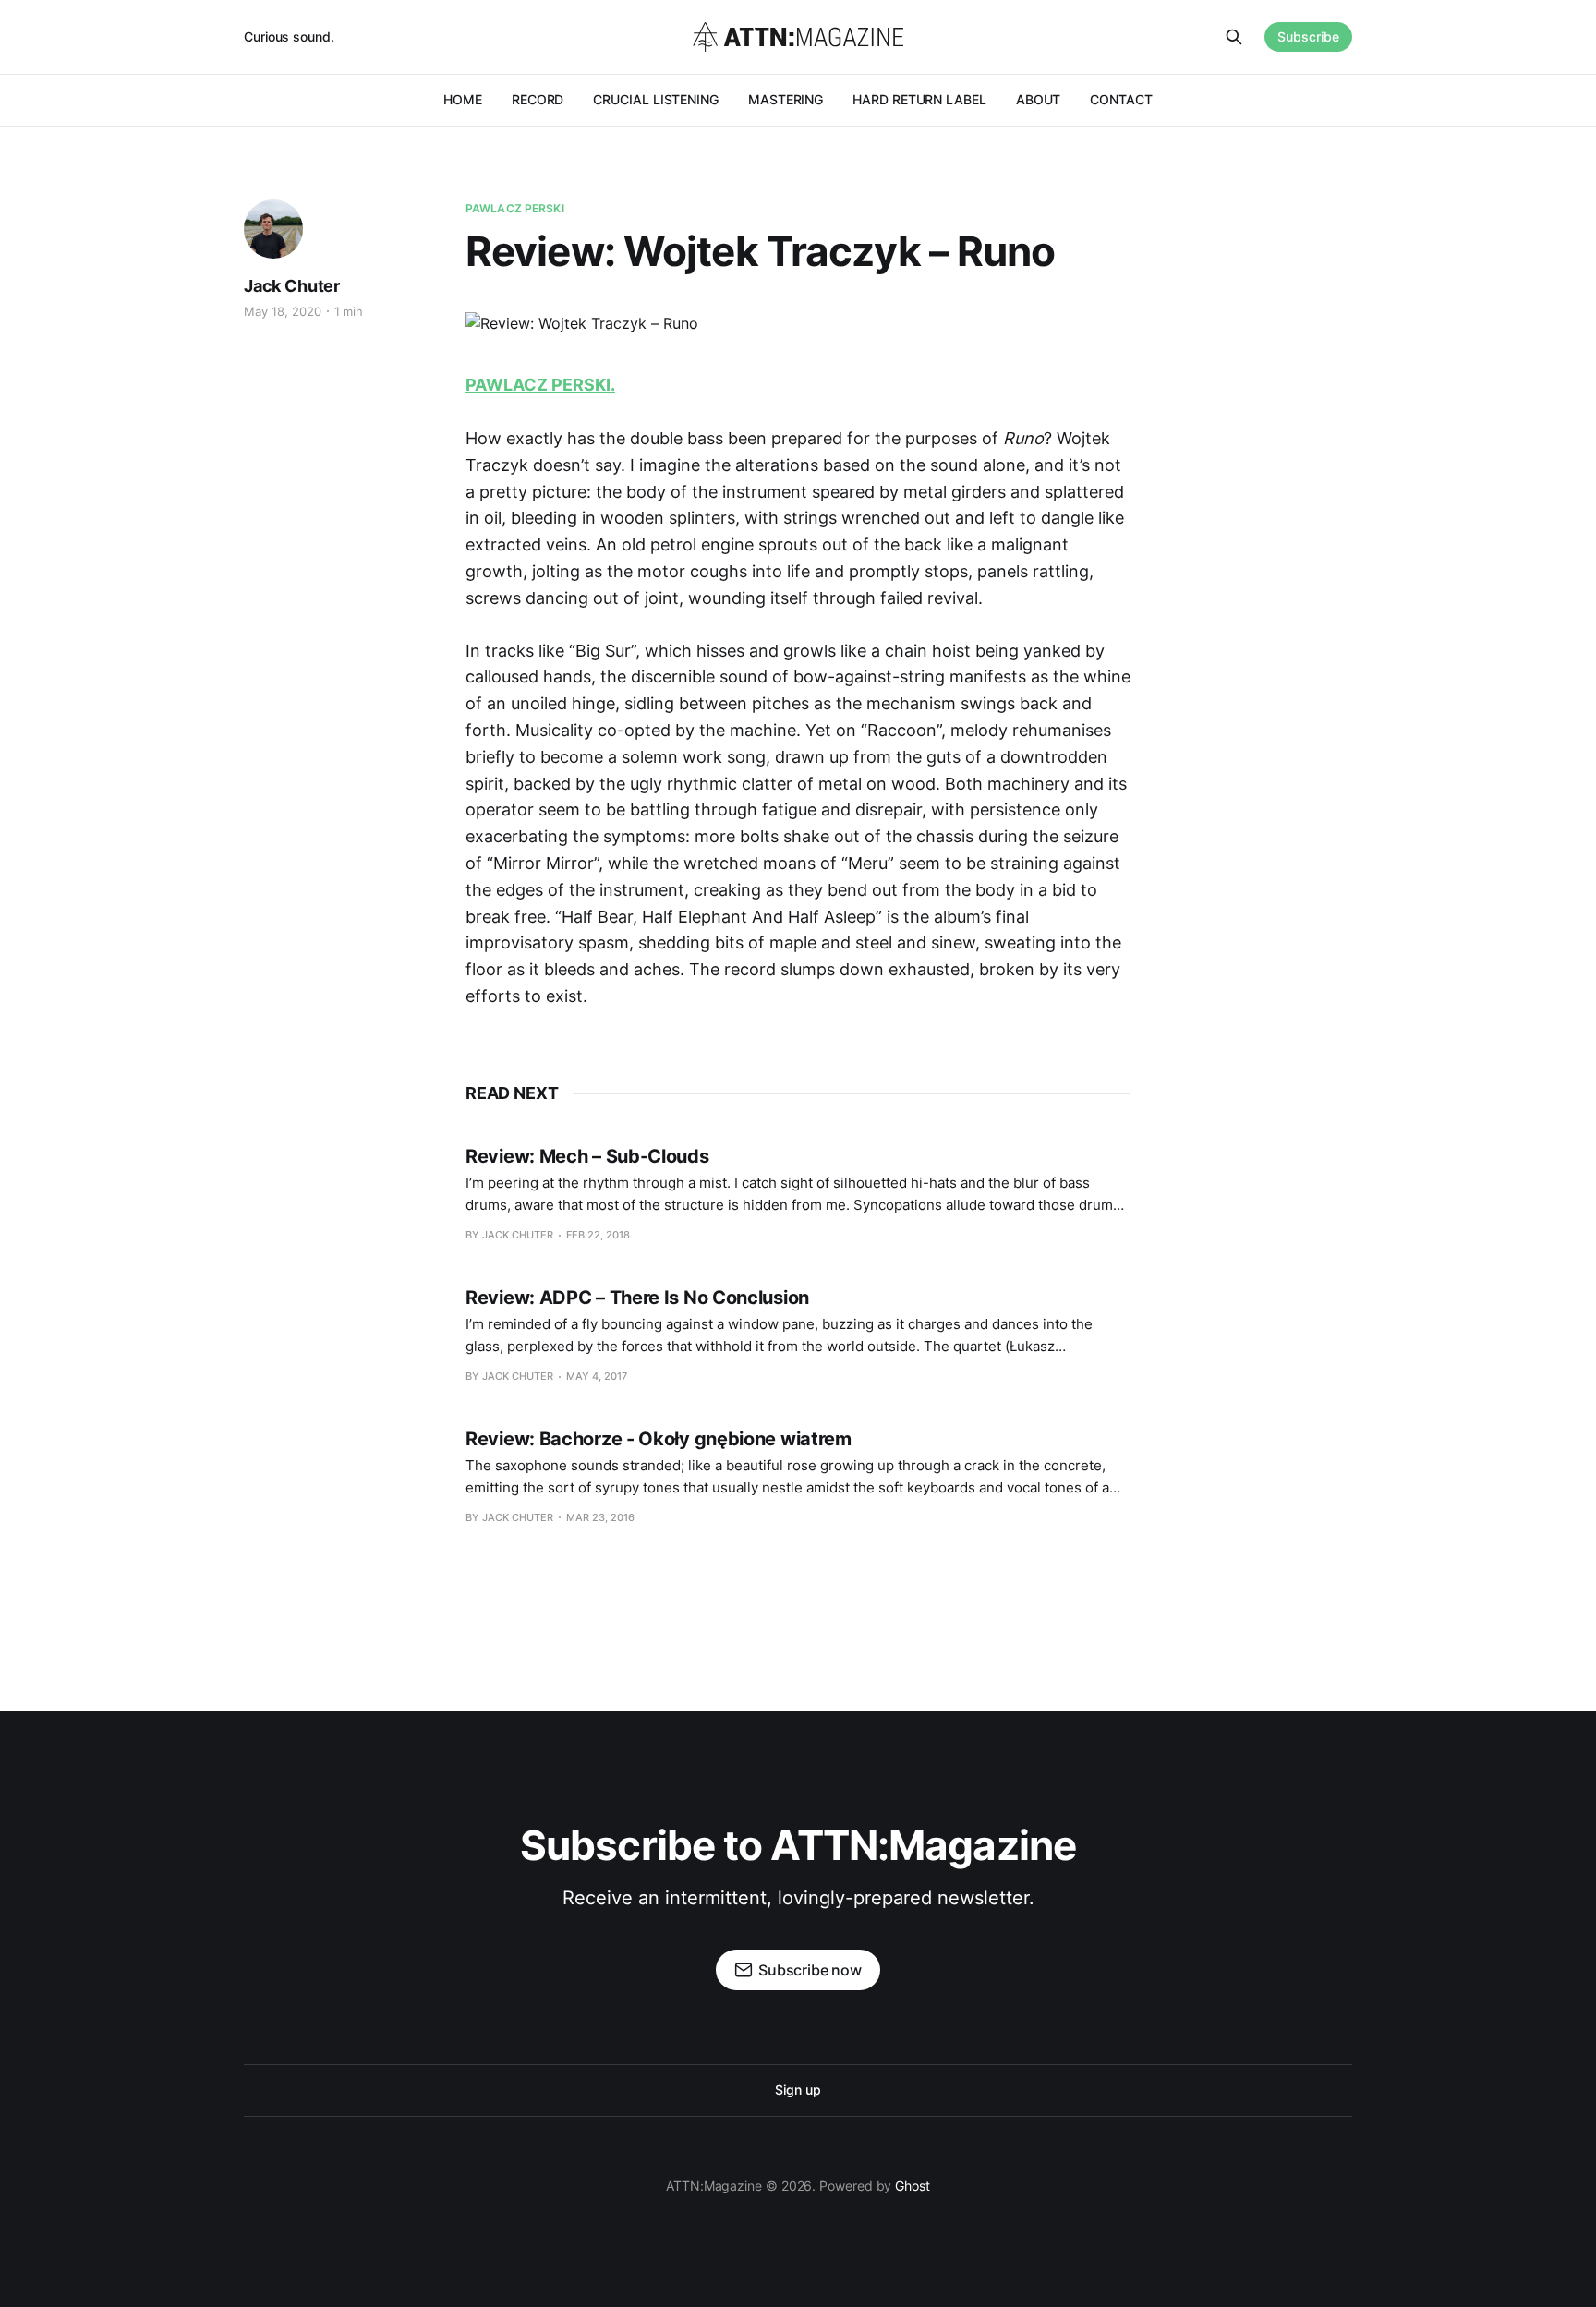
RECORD (538, 99)
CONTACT (1121, 99)
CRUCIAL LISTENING (656, 99)
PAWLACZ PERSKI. (540, 385)
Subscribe (1308, 36)
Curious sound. (289, 36)
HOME (463, 99)
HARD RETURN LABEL (919, 99)
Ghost (913, 2186)
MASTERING (786, 99)
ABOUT (1039, 99)
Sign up (798, 2090)
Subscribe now (810, 1970)
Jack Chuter (292, 286)
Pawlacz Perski (515, 208)
